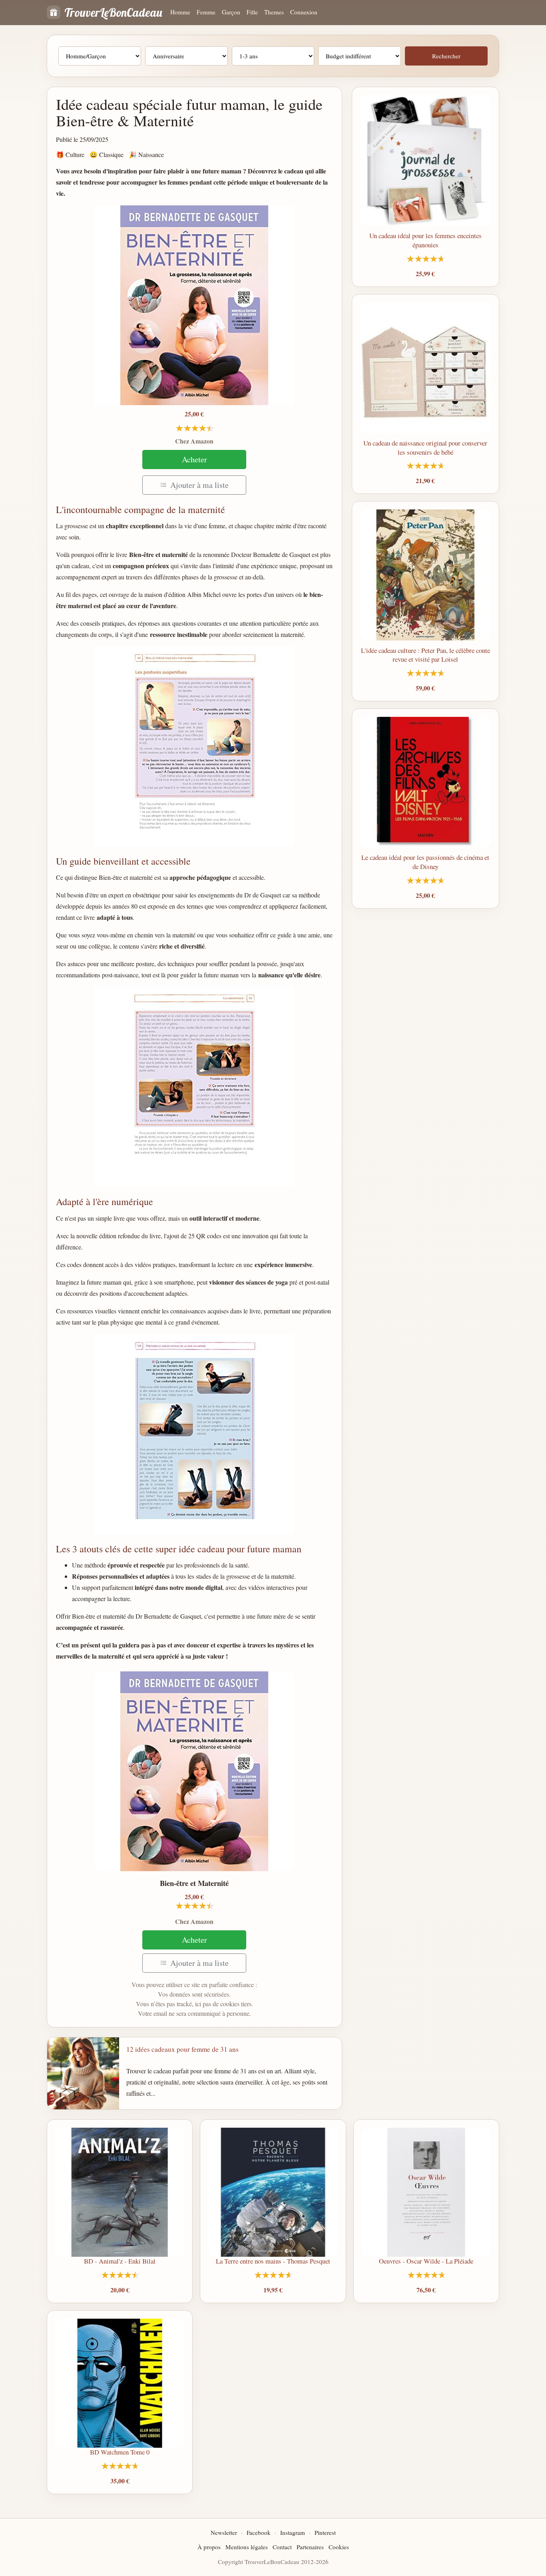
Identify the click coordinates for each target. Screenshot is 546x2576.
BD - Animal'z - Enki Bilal (120, 2261)
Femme (206, 12)
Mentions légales (247, 2547)
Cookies (339, 2547)
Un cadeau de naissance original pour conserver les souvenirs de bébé (425, 448)
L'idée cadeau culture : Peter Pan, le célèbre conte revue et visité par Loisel (425, 655)
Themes (274, 12)
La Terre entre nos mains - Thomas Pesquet (273, 2261)
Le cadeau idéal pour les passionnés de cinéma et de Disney (425, 862)
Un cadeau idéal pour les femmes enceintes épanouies (425, 240)
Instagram (293, 2532)
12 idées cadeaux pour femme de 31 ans (182, 2049)
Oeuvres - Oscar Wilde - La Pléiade (426, 2261)
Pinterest (325, 2532)
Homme (180, 12)
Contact (282, 2547)
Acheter (194, 459)
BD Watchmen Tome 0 (120, 2452)
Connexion (304, 12)
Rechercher (446, 56)
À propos (209, 2547)
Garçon (231, 12)
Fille (252, 12)
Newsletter (224, 2532)
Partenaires (310, 2547)
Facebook (259, 2532)
